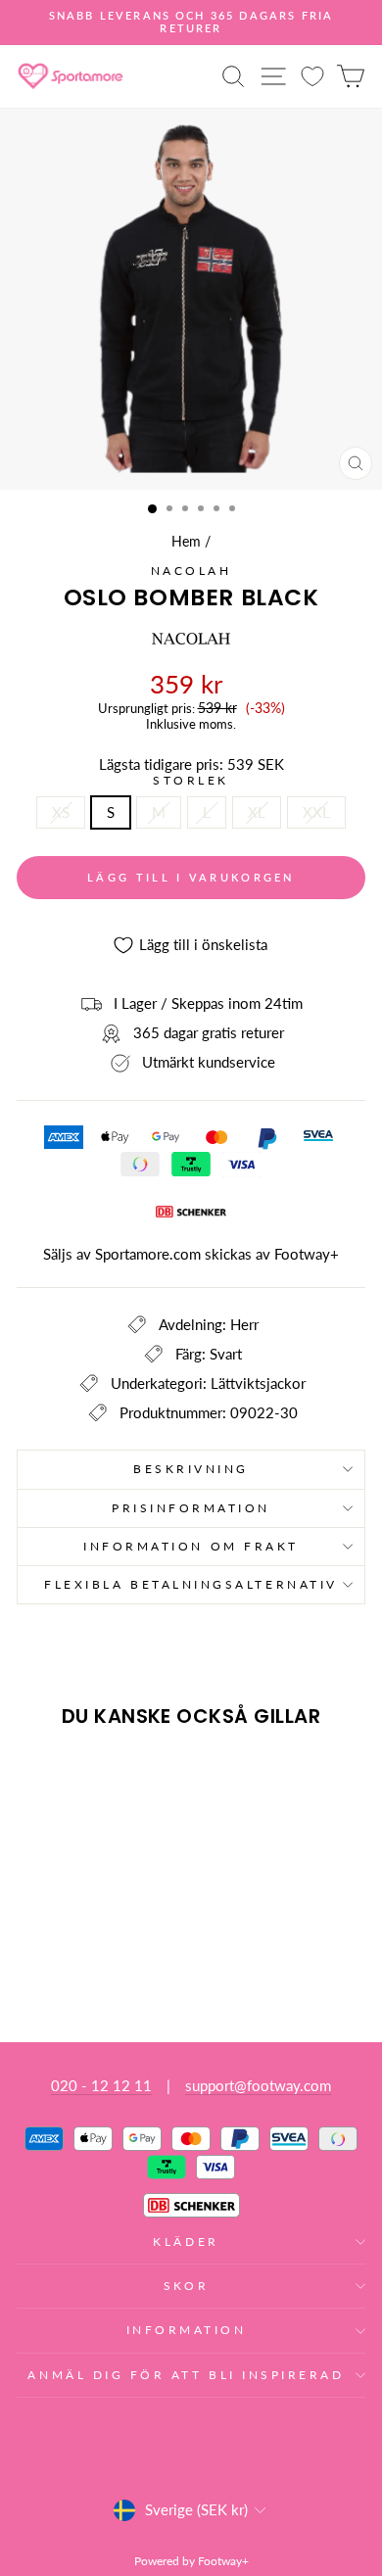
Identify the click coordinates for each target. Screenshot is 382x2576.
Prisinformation (191, 1508)
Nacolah (191, 571)
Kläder (186, 2242)
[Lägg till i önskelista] (40, 1780)
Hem (186, 542)
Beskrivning (191, 1469)
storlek (191, 781)
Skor (186, 2286)
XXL (316, 812)
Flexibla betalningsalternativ (191, 1584)
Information (187, 2330)
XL (257, 812)
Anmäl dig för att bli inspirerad (186, 2375)
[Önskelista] (312, 76)
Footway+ (307, 1254)
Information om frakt (191, 1546)
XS (61, 812)
